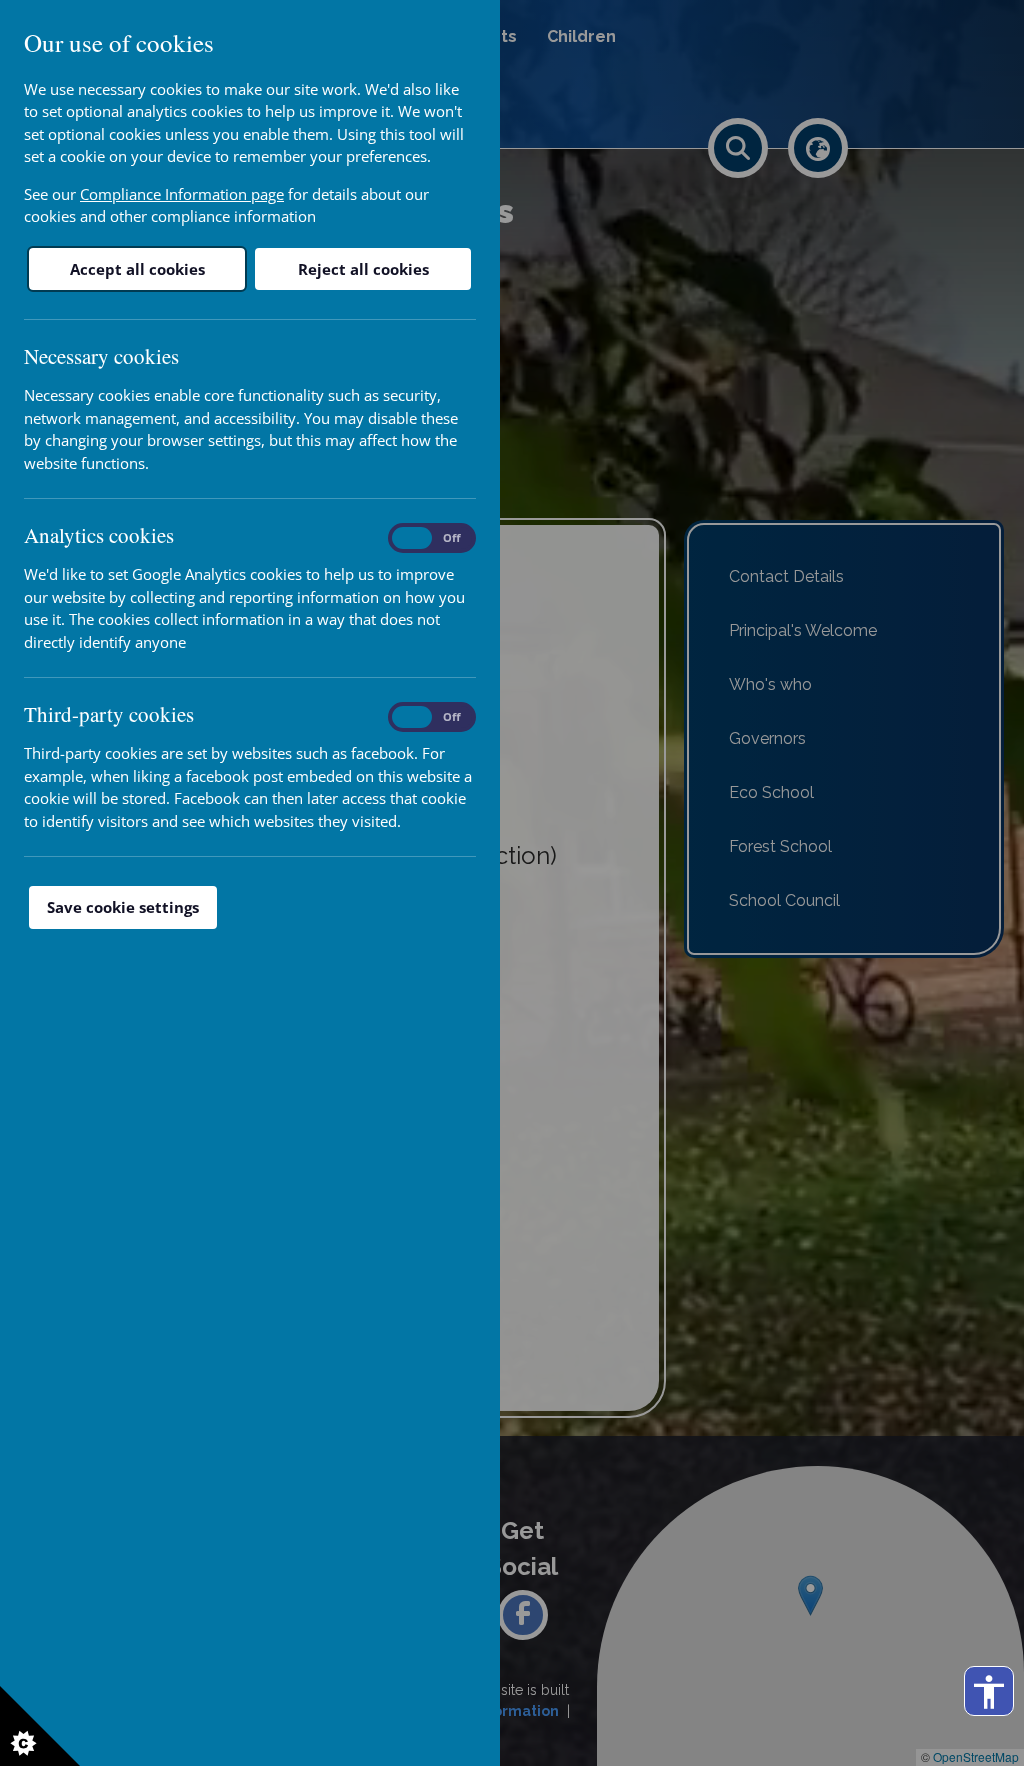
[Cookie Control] (40, 1726)
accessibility (989, 1692)
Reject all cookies (363, 269)
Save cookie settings (123, 907)
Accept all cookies (137, 269)
